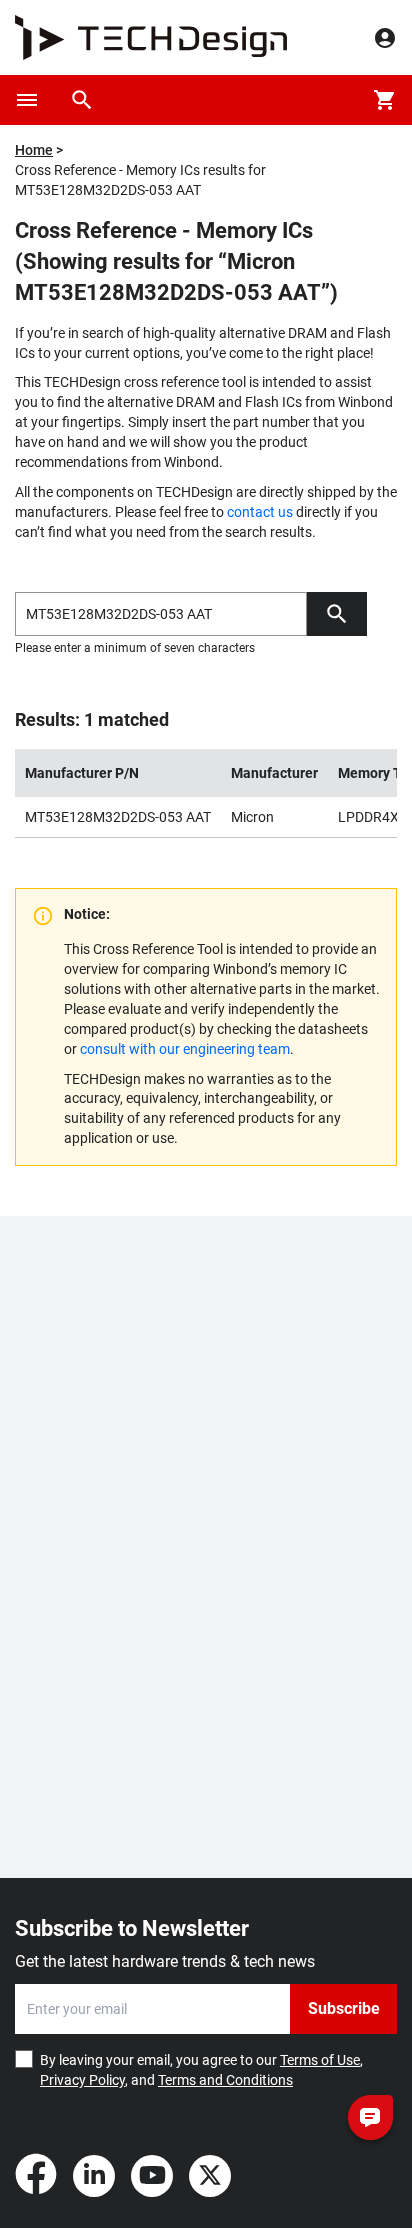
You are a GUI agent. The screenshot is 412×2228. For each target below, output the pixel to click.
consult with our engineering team (185, 1049)
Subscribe (344, 2008)
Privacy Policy (82, 2080)
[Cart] (385, 100)
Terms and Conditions (225, 2080)
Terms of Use (320, 2060)
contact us (260, 512)
